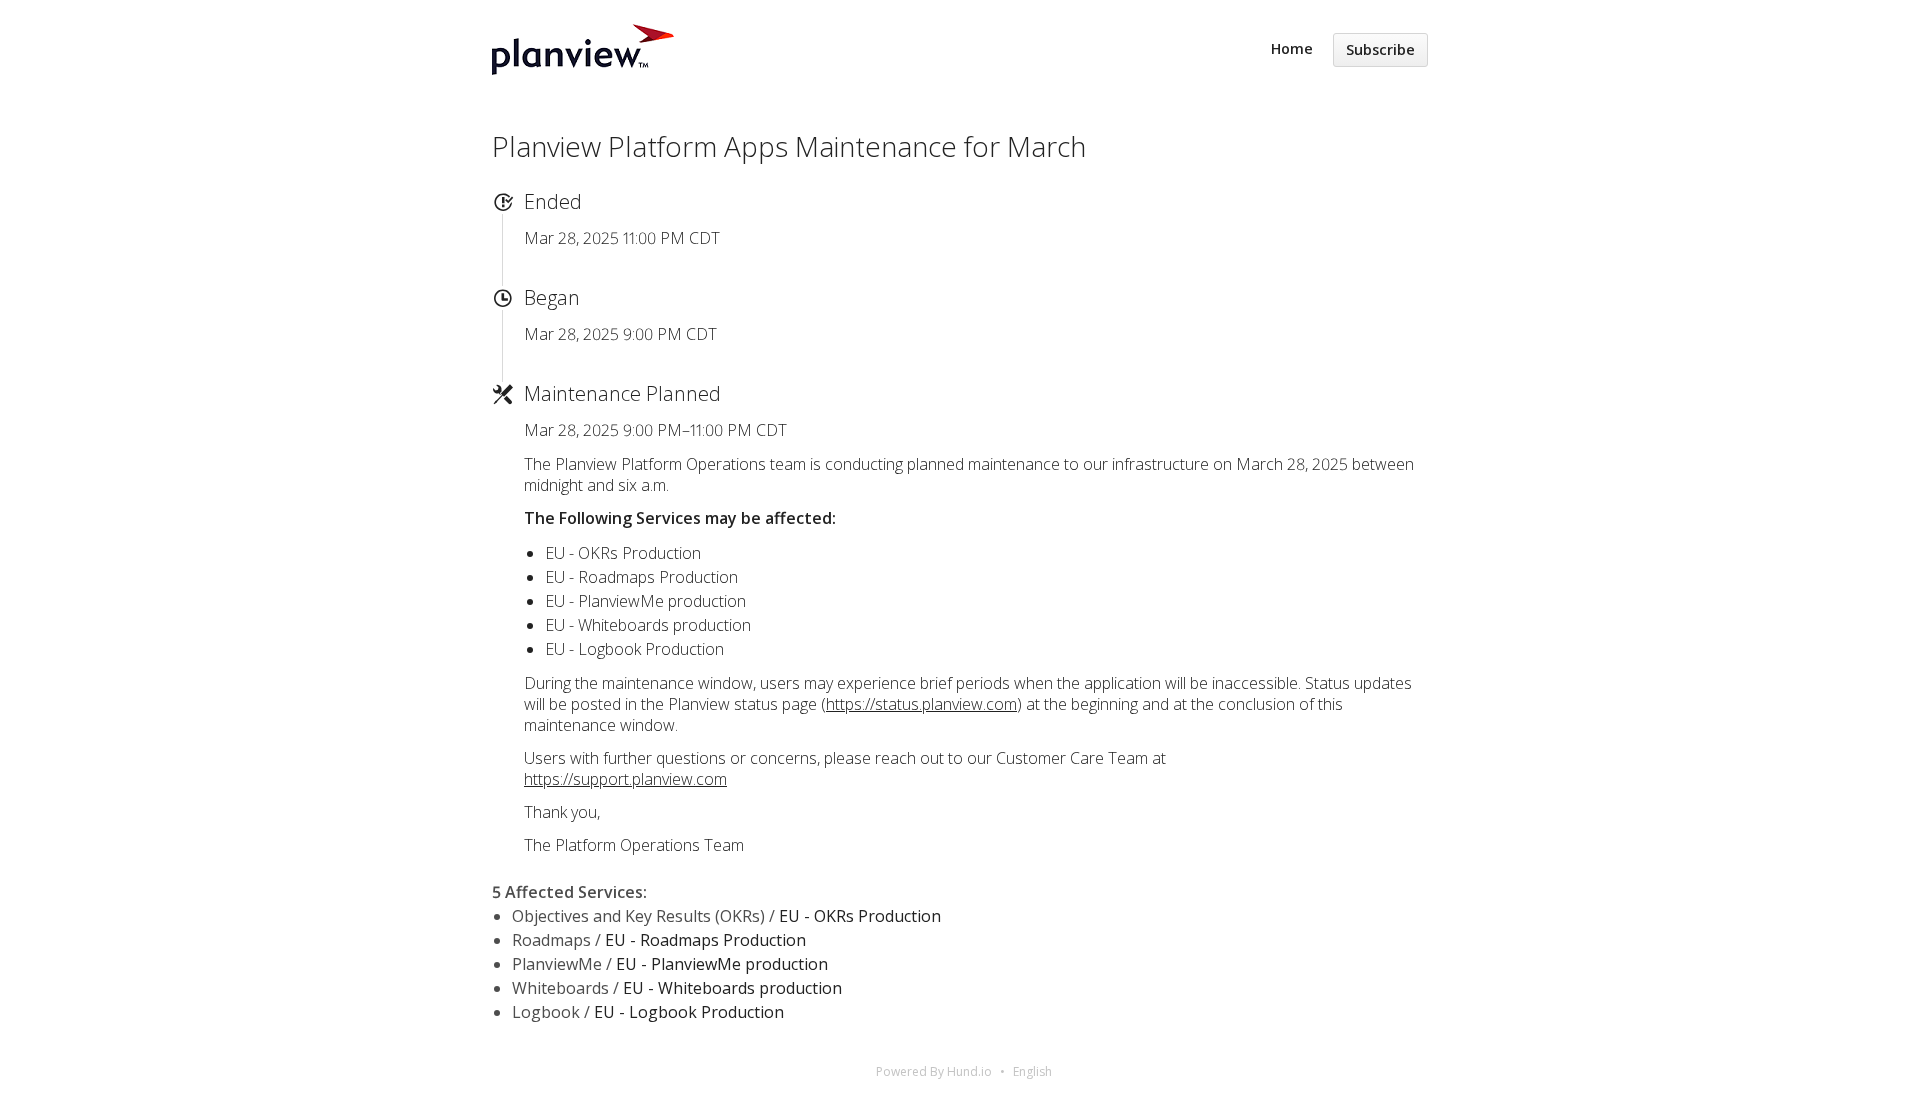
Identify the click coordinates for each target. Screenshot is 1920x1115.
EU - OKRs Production (860, 916)
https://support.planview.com (625, 779)
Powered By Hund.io (934, 1071)
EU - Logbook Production (689, 1012)
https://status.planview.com (921, 704)
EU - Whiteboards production (732, 988)
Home (1292, 48)
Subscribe (1380, 49)
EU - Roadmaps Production (705, 940)
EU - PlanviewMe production (722, 964)
